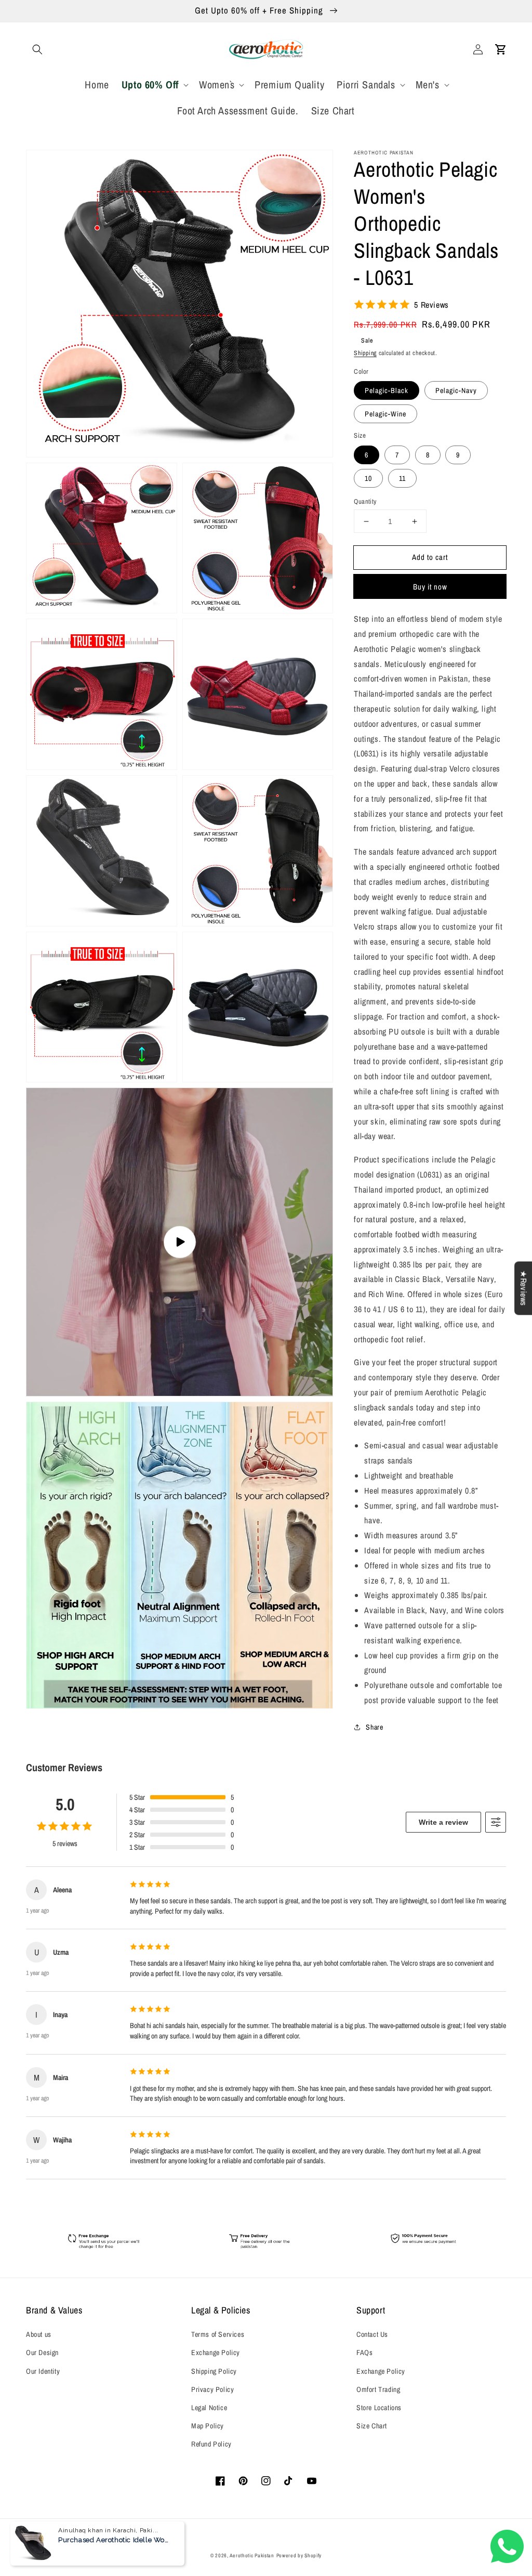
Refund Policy (211, 2444)
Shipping (365, 353)
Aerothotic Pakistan (252, 2555)
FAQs (364, 2352)
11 (402, 478)
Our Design (42, 2352)
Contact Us (372, 2334)
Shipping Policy (214, 2371)
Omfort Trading (378, 2389)
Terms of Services (218, 2334)
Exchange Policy (216, 2352)
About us (39, 2334)
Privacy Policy (212, 2389)
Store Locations (379, 2408)
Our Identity (43, 2371)
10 (368, 478)
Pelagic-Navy (456, 390)
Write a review (443, 1822)
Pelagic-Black (387, 390)
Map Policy (208, 2426)
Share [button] (374, 1727)
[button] (37, 49)
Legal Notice (209, 2408)
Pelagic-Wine (385, 414)
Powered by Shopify (299, 2555)
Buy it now (430, 587)
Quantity (365, 501)
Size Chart (372, 2426)
